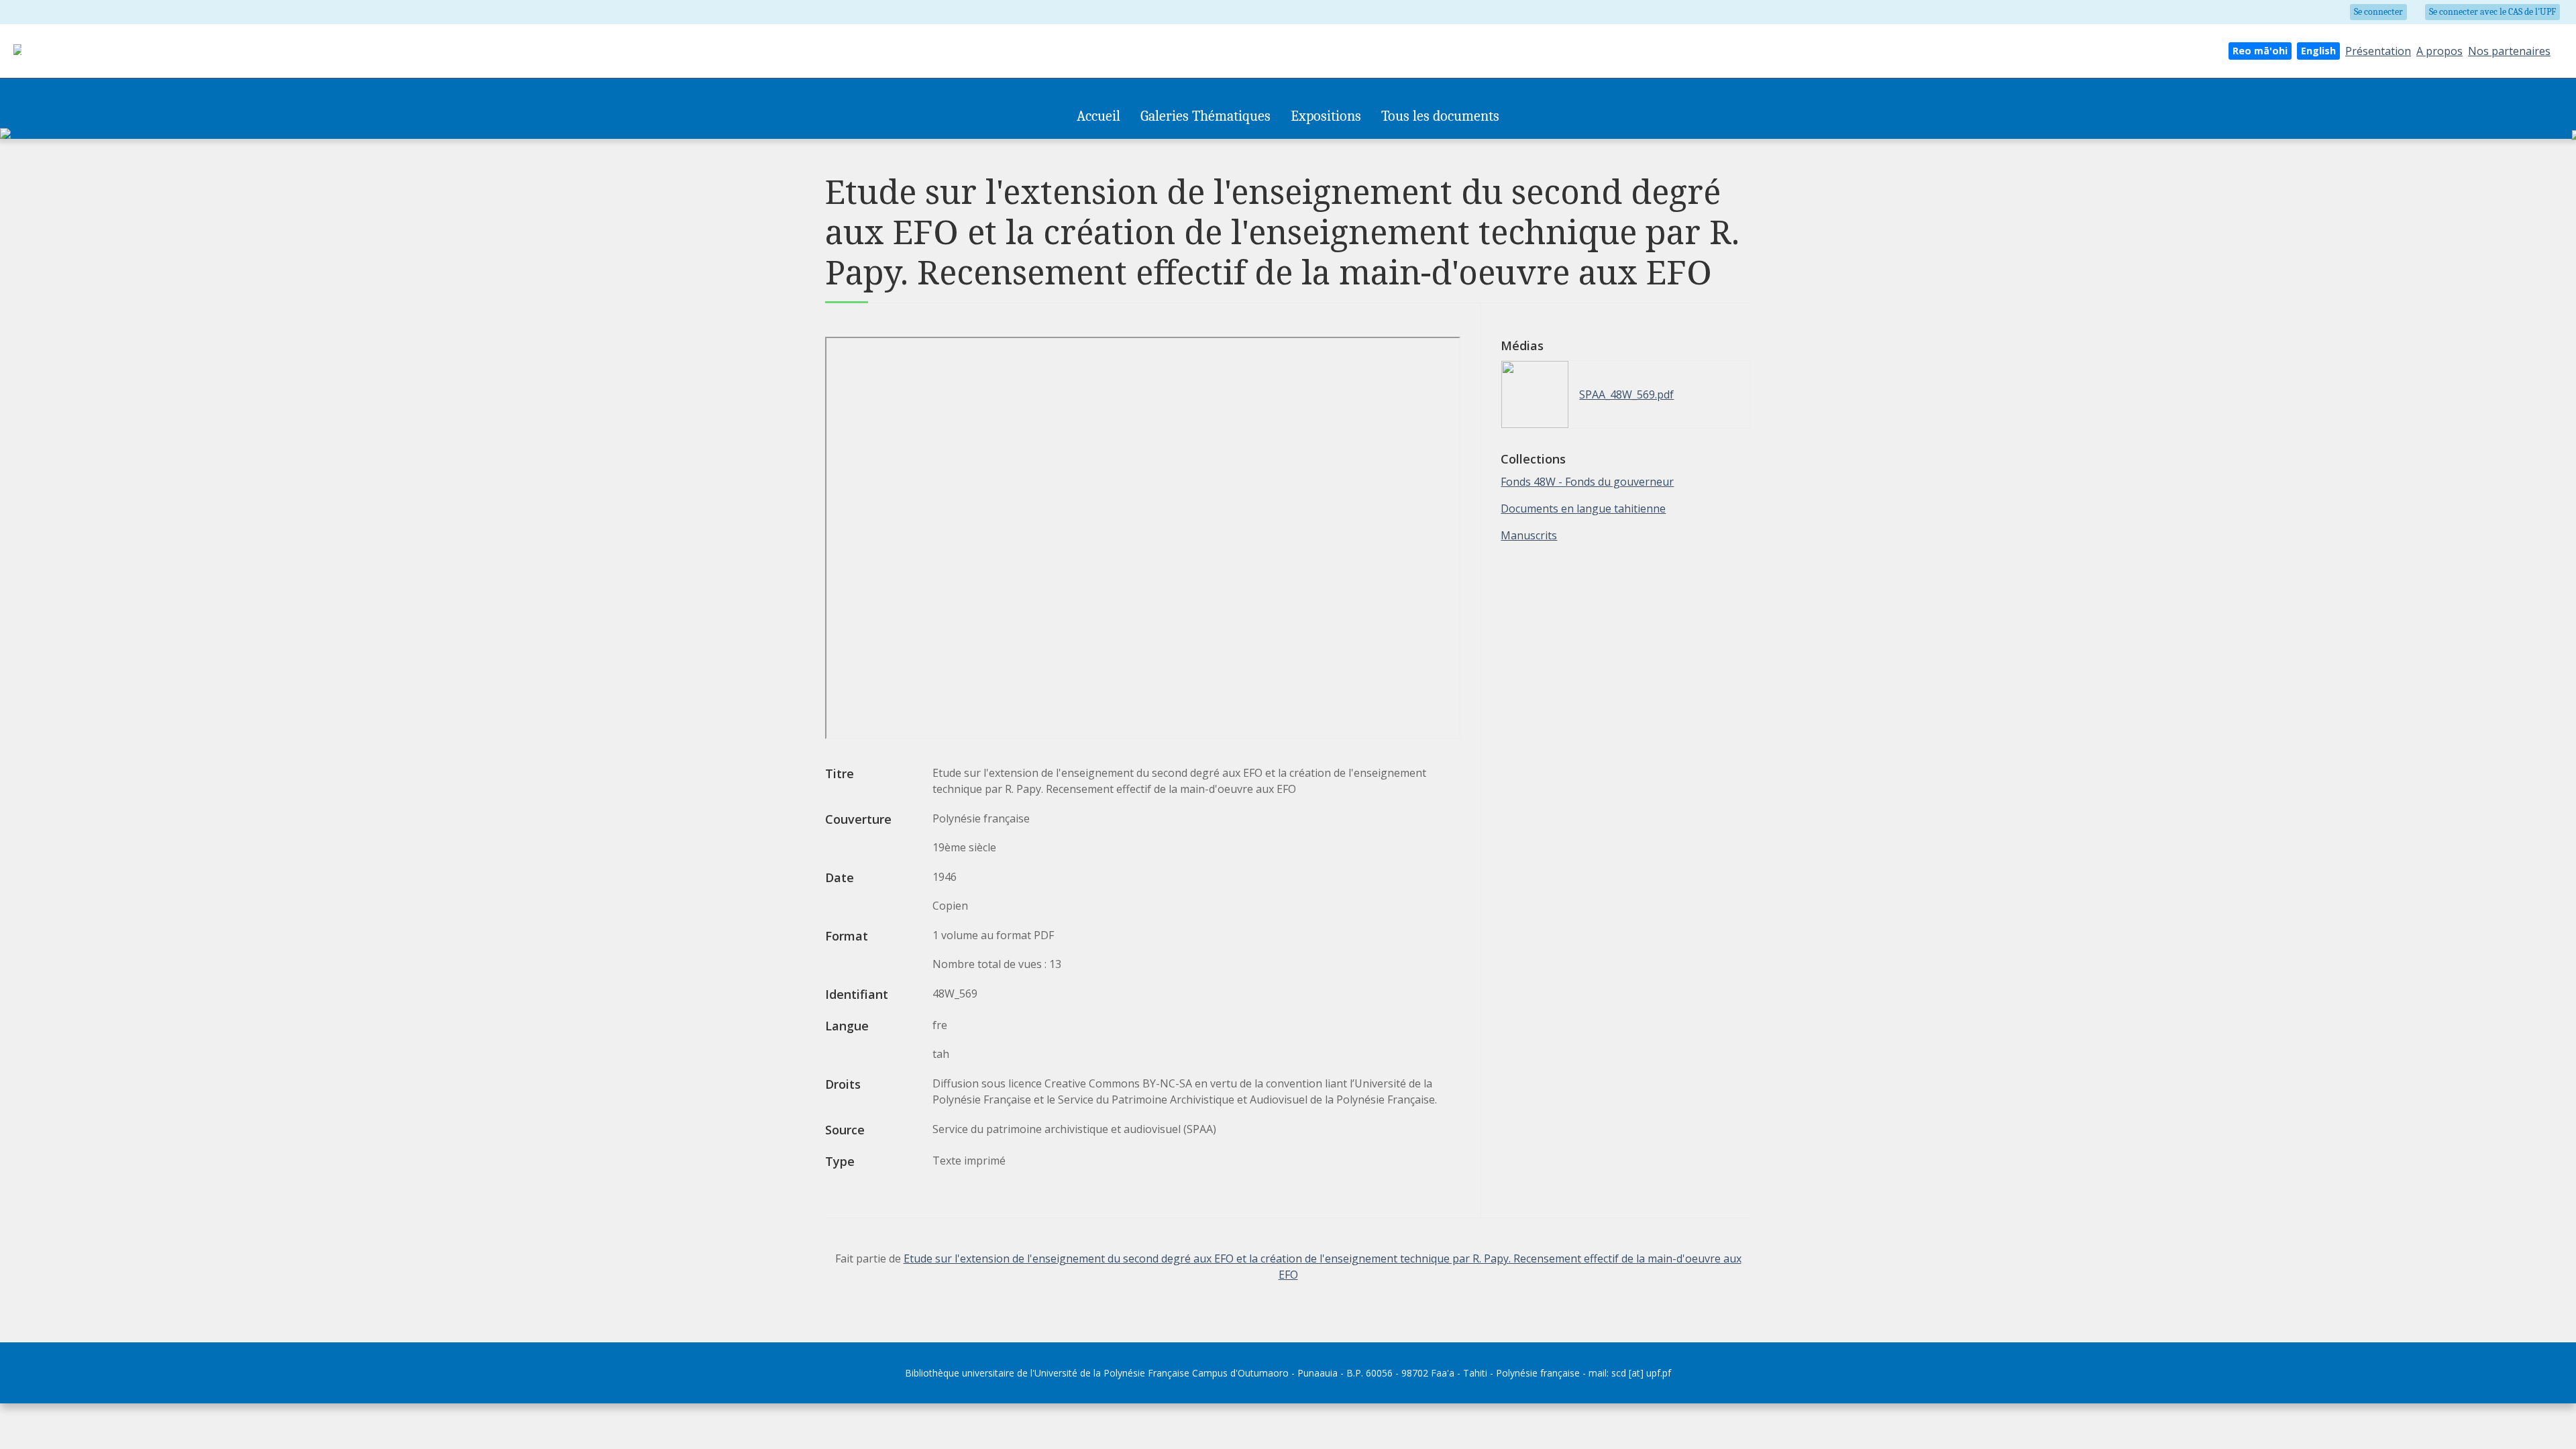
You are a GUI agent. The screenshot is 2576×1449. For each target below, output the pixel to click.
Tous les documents (1440, 116)
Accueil (1098, 116)
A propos (2439, 51)
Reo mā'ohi (2260, 51)
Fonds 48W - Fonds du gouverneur (1587, 482)
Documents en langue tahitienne (1583, 508)
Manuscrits (1529, 535)
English (2318, 51)
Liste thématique (1278, 146)
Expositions (1326, 116)
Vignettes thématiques (1187, 146)
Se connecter (2378, 12)
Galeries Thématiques (1205, 116)
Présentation (2378, 51)
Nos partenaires (2509, 51)
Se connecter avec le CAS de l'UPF (2492, 12)
